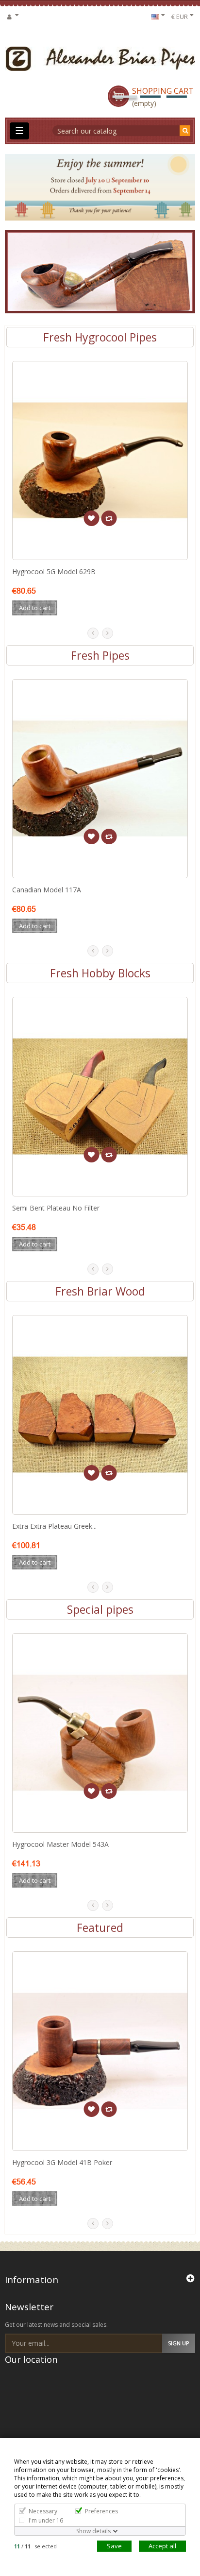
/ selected (35, 2546)
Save (114, 2546)
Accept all (162, 2546)
